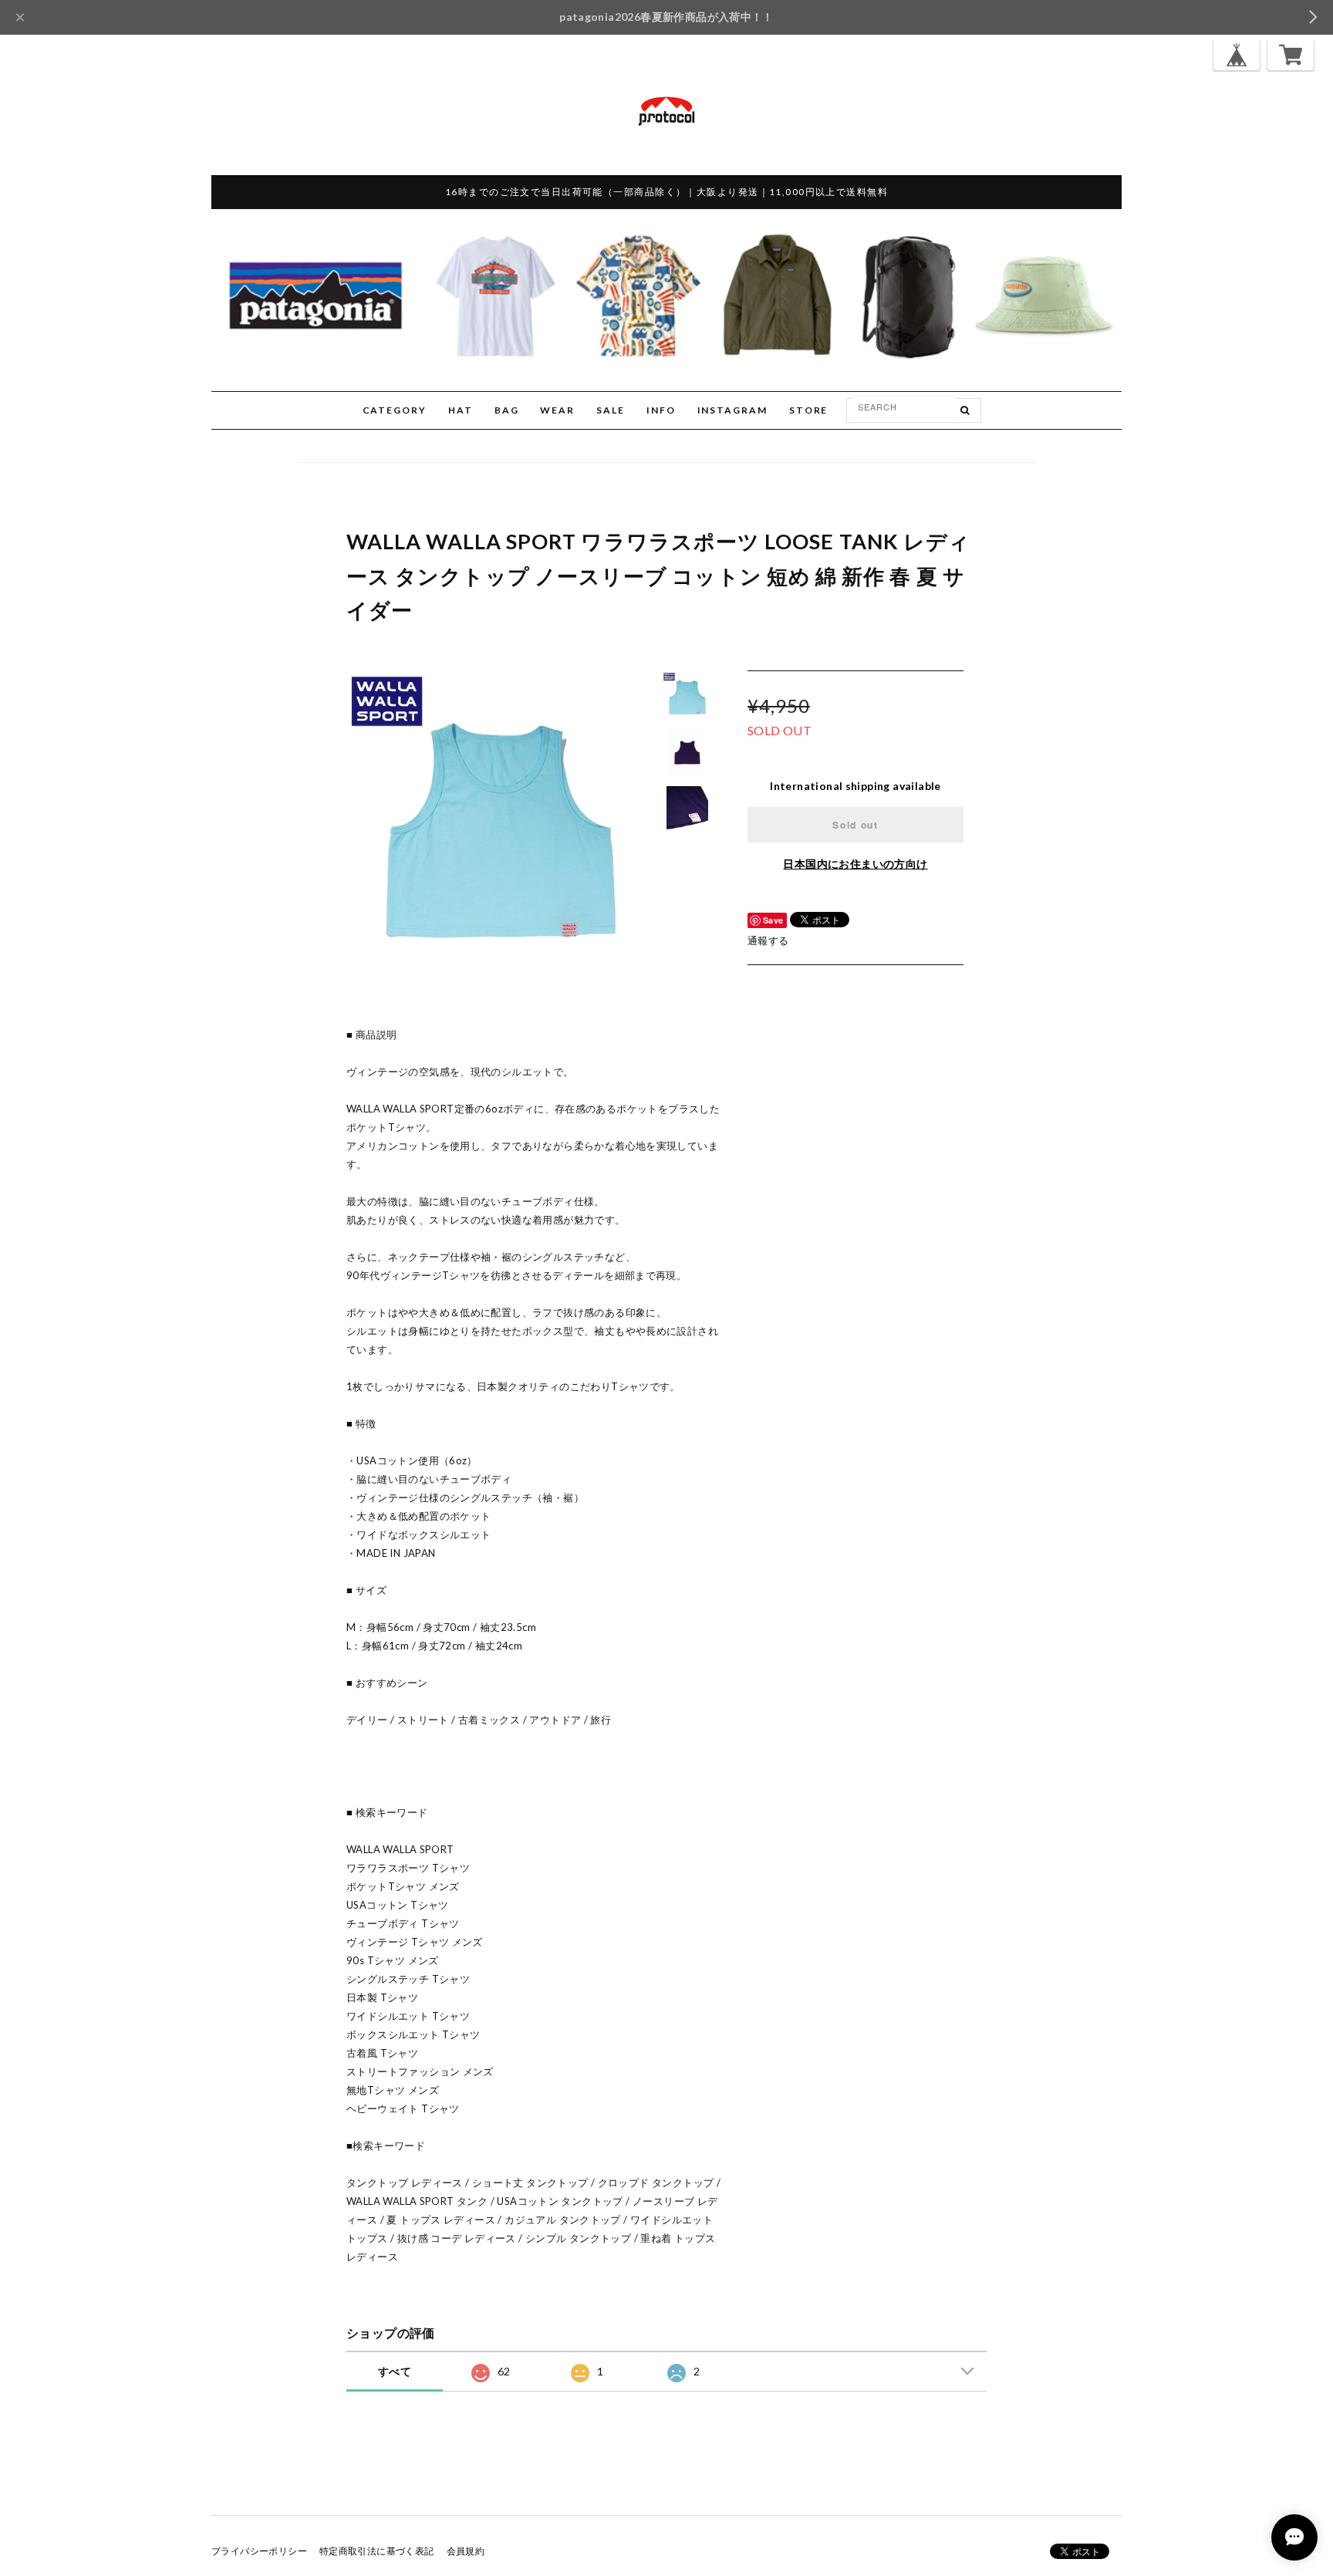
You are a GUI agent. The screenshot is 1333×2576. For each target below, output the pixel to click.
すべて (395, 2371)
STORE (809, 410)
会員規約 (466, 2551)
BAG (507, 410)
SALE (611, 410)
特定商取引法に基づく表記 (377, 2551)
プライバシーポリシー (259, 2551)
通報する (768, 940)
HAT (461, 410)
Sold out (855, 825)
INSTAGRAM (732, 410)
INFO (661, 410)
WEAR (557, 410)
